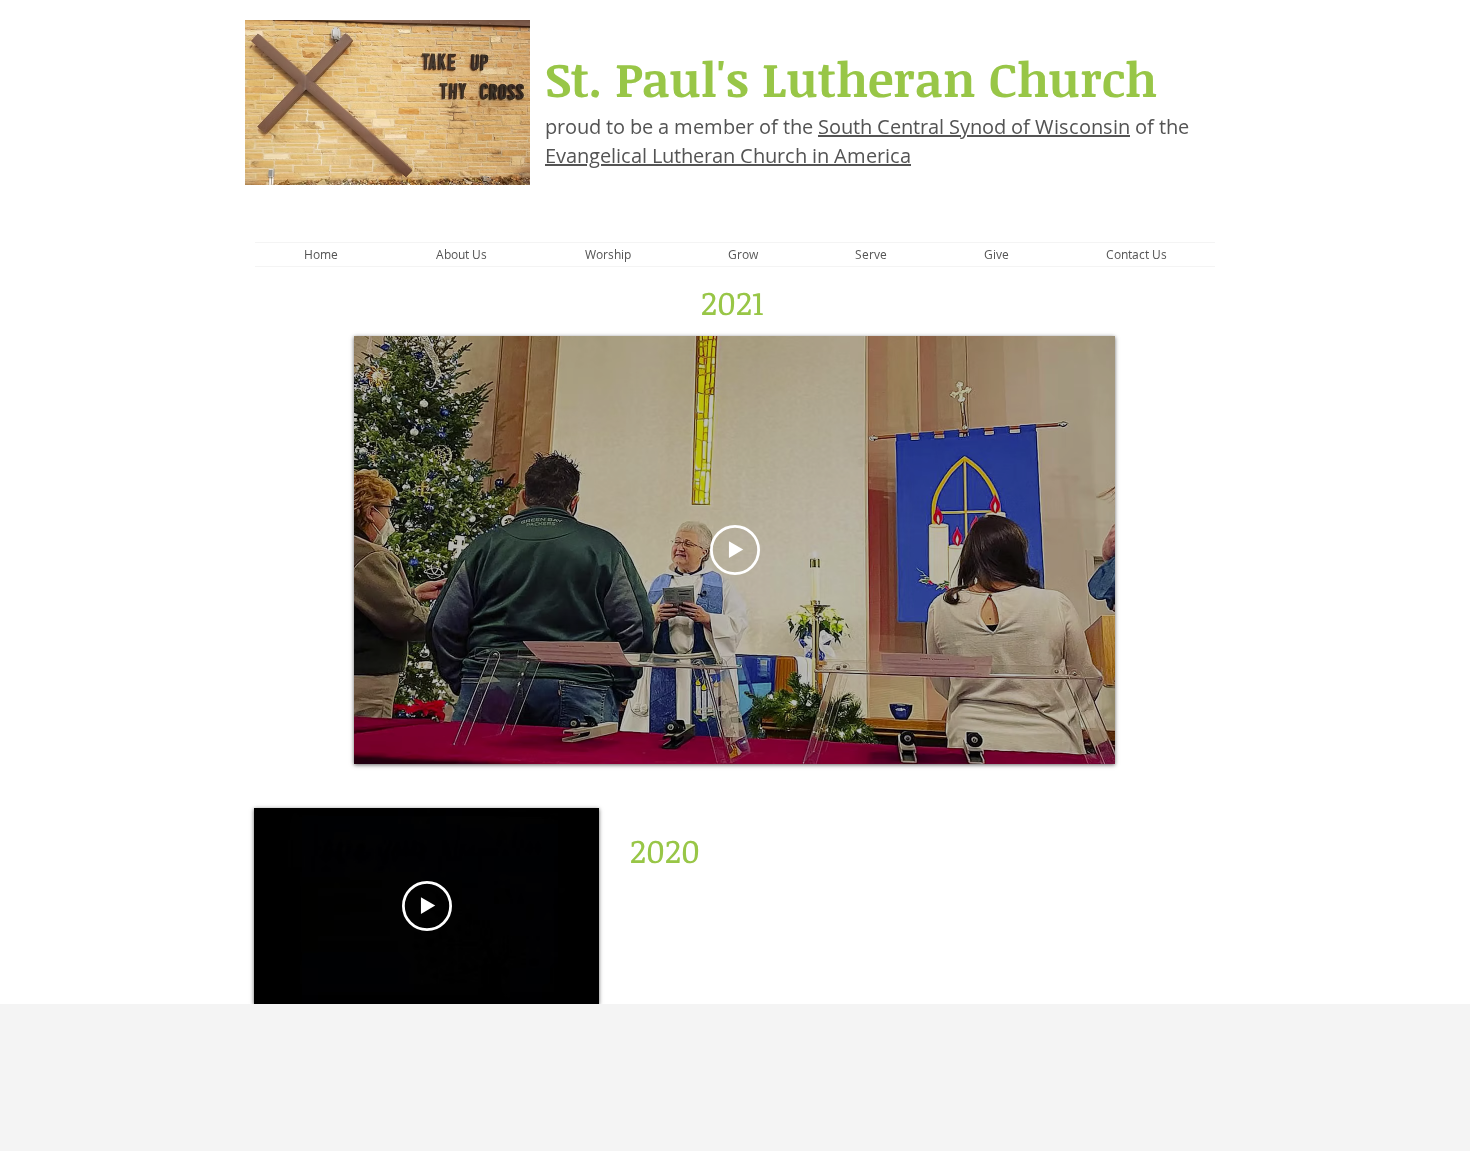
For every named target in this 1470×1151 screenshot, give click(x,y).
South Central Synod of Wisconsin (974, 126)
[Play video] (735, 550)
